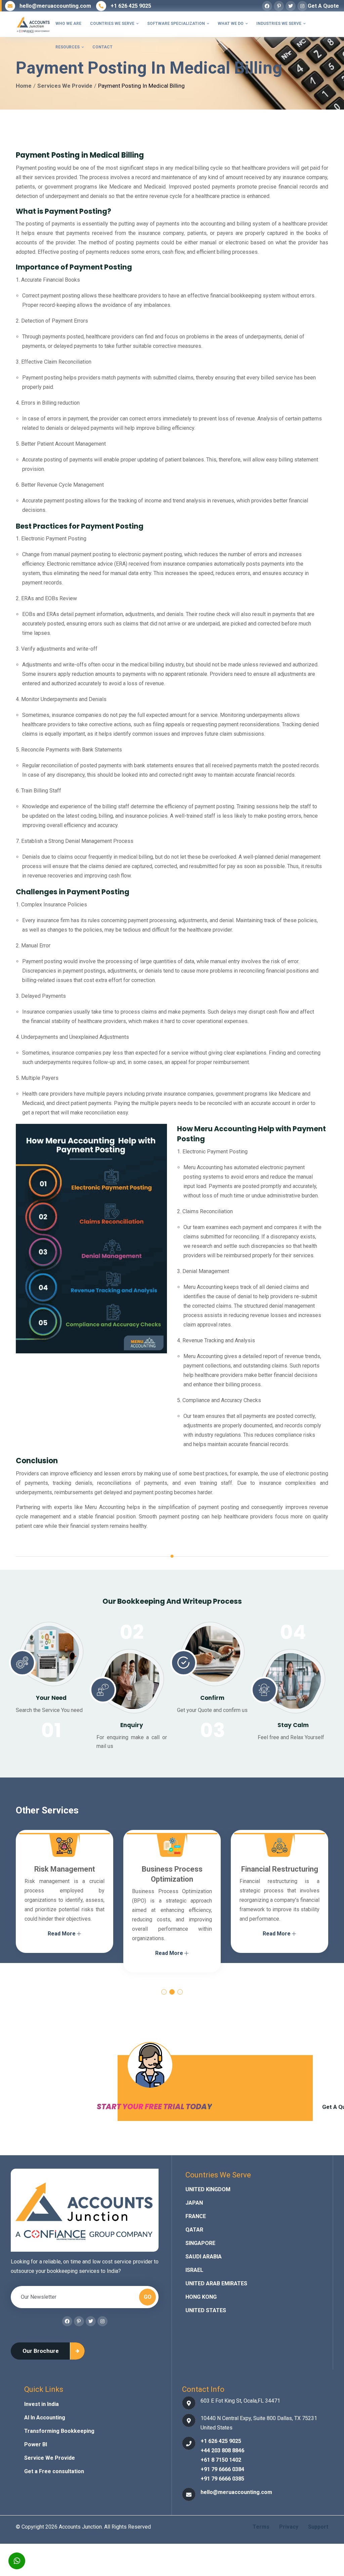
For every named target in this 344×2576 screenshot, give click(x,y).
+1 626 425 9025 (131, 6)
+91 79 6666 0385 (222, 2479)
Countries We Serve (114, 24)
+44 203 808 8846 (222, 2450)
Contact (102, 47)
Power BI (36, 2444)
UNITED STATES (206, 2310)
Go (148, 2297)
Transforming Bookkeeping (59, 2431)
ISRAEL (194, 2270)
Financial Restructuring (172, 1869)
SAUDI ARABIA (204, 2257)
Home (24, 86)
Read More (62, 1953)
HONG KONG (201, 2297)
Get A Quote (323, 6)
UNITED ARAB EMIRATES (216, 2283)
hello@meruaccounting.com (55, 6)
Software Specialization (178, 24)
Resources (70, 47)
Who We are (68, 24)
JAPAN (194, 2203)
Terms (261, 2527)
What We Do (233, 24)
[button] (164, 1992)
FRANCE (196, 2216)
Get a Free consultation (54, 2471)
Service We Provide (50, 2458)
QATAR (194, 2230)
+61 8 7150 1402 (221, 2460)
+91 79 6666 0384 (222, 2469)
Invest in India (41, 2404)
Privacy (289, 2527)
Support (318, 2527)
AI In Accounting (45, 2418)
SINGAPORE (200, 2243)
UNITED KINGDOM (208, 2189)
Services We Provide (65, 86)
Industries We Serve (281, 24)
